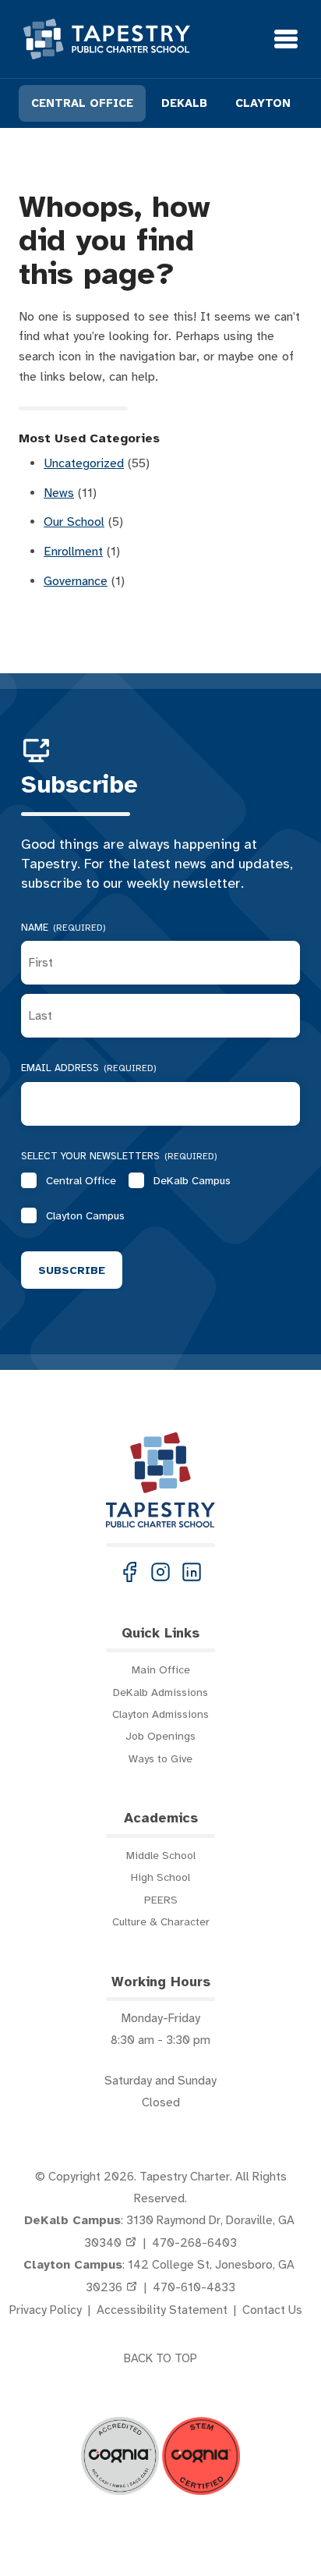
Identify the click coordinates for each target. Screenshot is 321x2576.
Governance (76, 581)
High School (160, 1877)
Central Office (81, 1180)
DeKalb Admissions (160, 1692)
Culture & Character (161, 1921)
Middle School (161, 1855)
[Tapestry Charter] (107, 39)
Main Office (161, 1669)
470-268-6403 (194, 2243)
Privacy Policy (46, 2310)
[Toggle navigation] (286, 39)
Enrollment (73, 552)
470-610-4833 (194, 2287)
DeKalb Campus (192, 1180)
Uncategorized (84, 463)
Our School (74, 522)
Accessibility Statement (162, 2310)
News (59, 493)
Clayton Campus (85, 1215)
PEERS (161, 1900)
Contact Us (272, 2310)
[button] (129, 1572)
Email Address (89, 1068)
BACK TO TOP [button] (160, 2358)
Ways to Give (160, 1758)
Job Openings (160, 1736)
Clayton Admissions (160, 1714)
